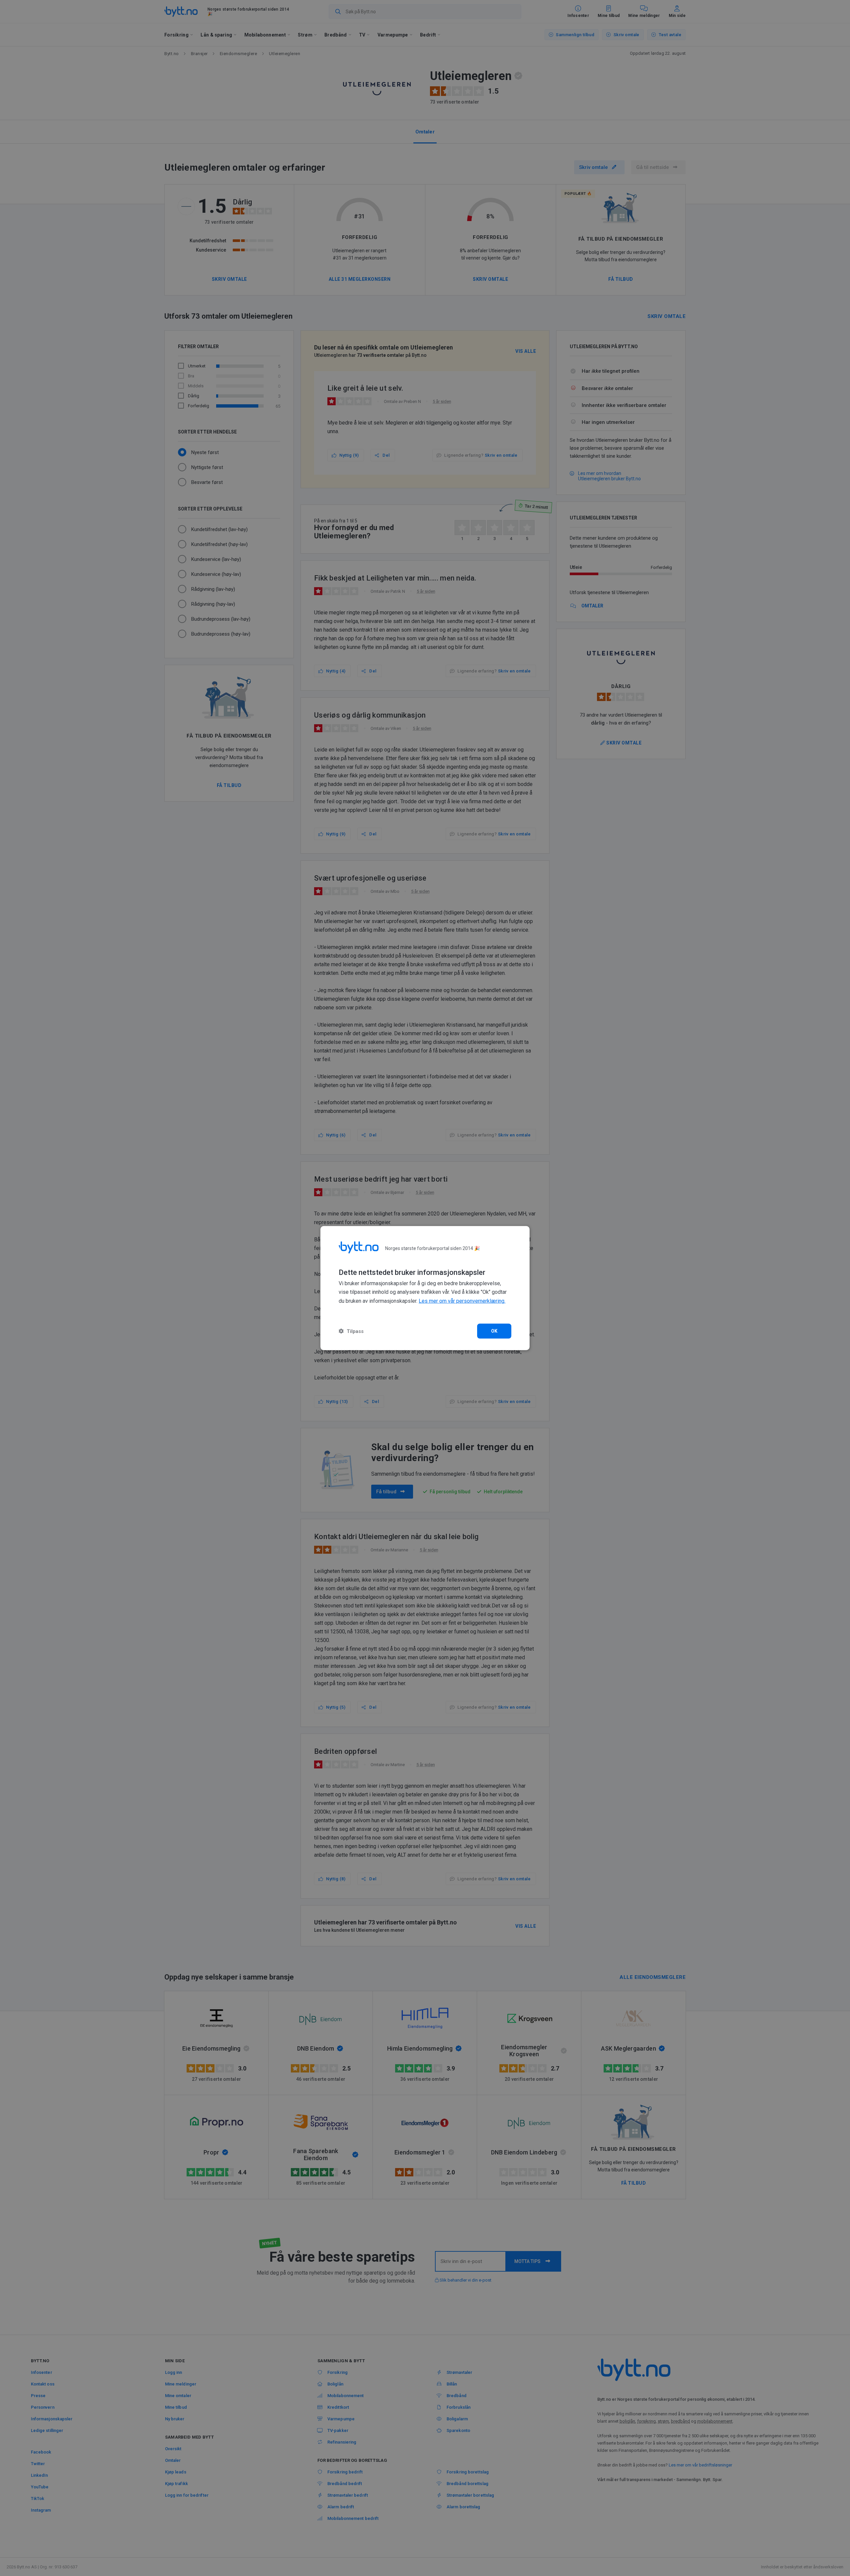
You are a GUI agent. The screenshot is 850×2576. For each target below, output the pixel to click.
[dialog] (425, 1288)
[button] (351, 1331)
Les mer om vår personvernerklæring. (462, 1301)
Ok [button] (494, 1331)
